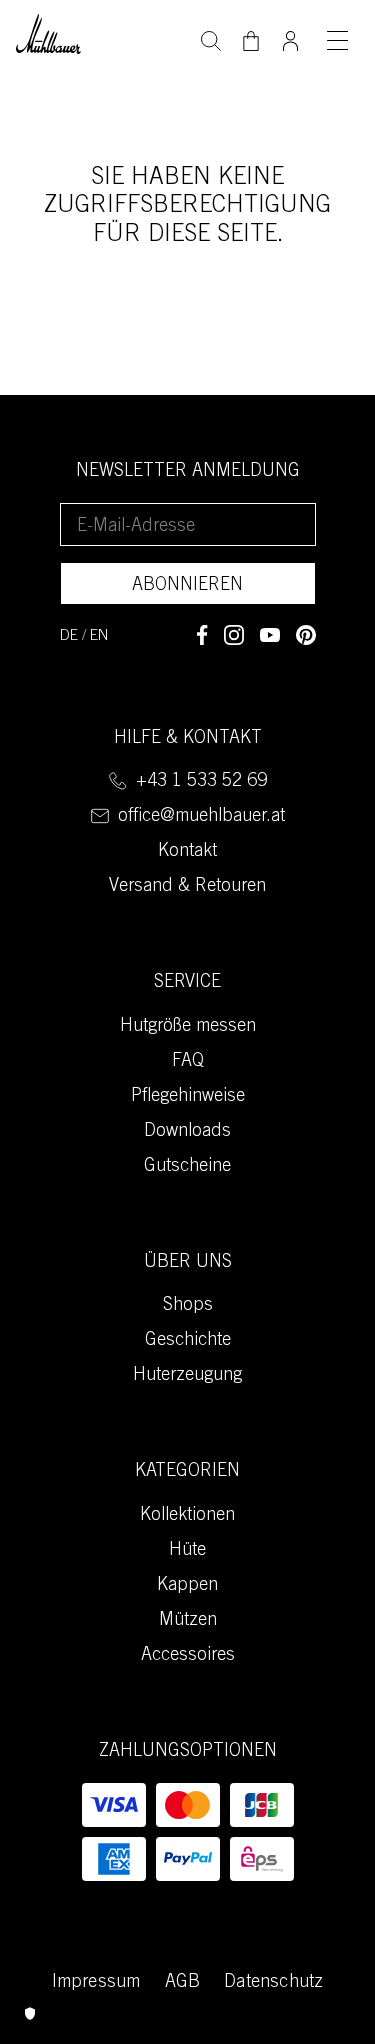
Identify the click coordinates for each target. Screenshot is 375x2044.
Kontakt (187, 852)
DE (69, 636)
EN (99, 636)
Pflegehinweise (188, 1097)
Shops (188, 1306)
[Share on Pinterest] (306, 635)
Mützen (188, 1621)
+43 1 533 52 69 (201, 782)
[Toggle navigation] (337, 40)
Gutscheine (187, 1167)
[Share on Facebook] (202, 635)
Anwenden (211, 39)
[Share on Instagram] (234, 635)
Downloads (187, 1132)
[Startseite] (48, 31)
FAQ (188, 1062)
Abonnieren (187, 586)
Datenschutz (273, 1983)
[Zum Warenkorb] (251, 41)
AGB (183, 1983)
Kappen (187, 1586)
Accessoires (188, 1656)
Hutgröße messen (188, 1027)
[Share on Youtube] (270, 635)
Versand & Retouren (187, 887)
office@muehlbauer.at (201, 817)
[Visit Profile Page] (291, 35)
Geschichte (188, 1341)
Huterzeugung (187, 1376)
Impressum (96, 1983)
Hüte (187, 1551)
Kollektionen (187, 1516)
